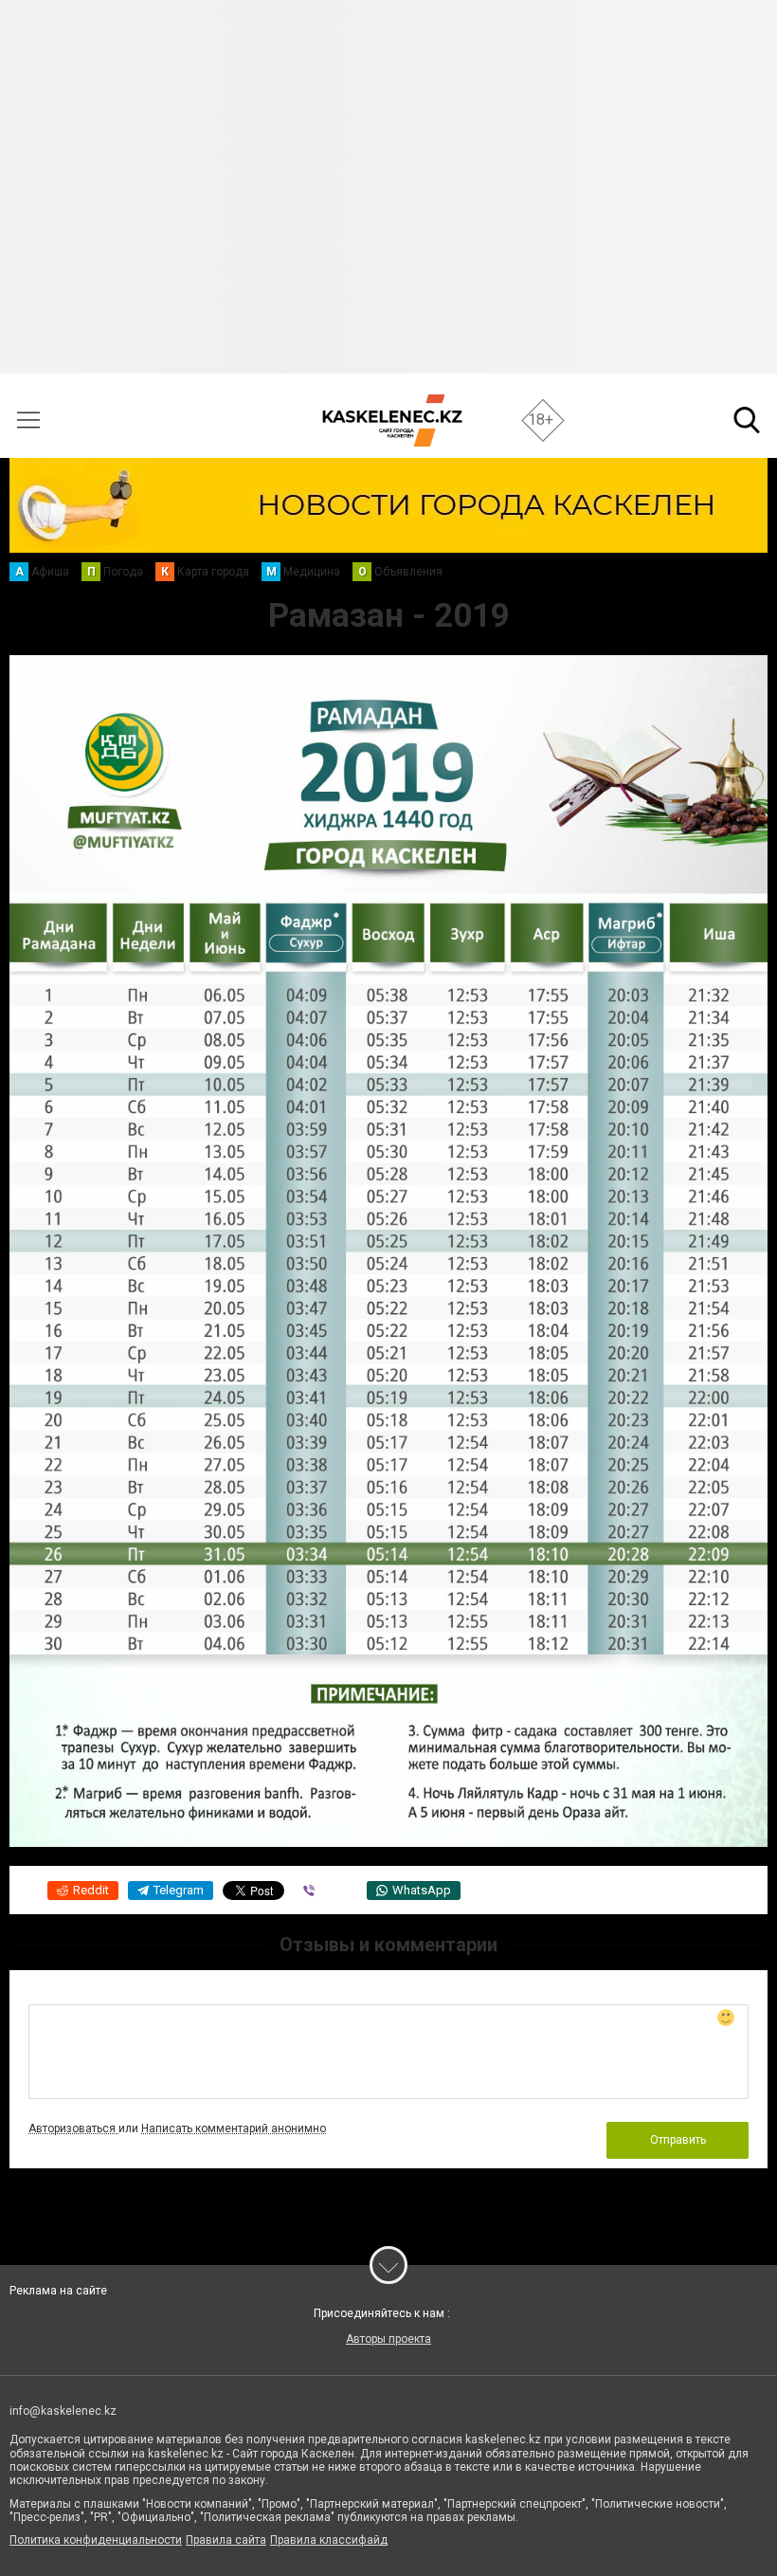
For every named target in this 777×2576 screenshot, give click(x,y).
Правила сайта (226, 2540)
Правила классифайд (329, 2540)
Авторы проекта (388, 2339)
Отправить (678, 2140)
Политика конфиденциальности (96, 2540)
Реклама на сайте (58, 2291)
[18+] (392, 420)
